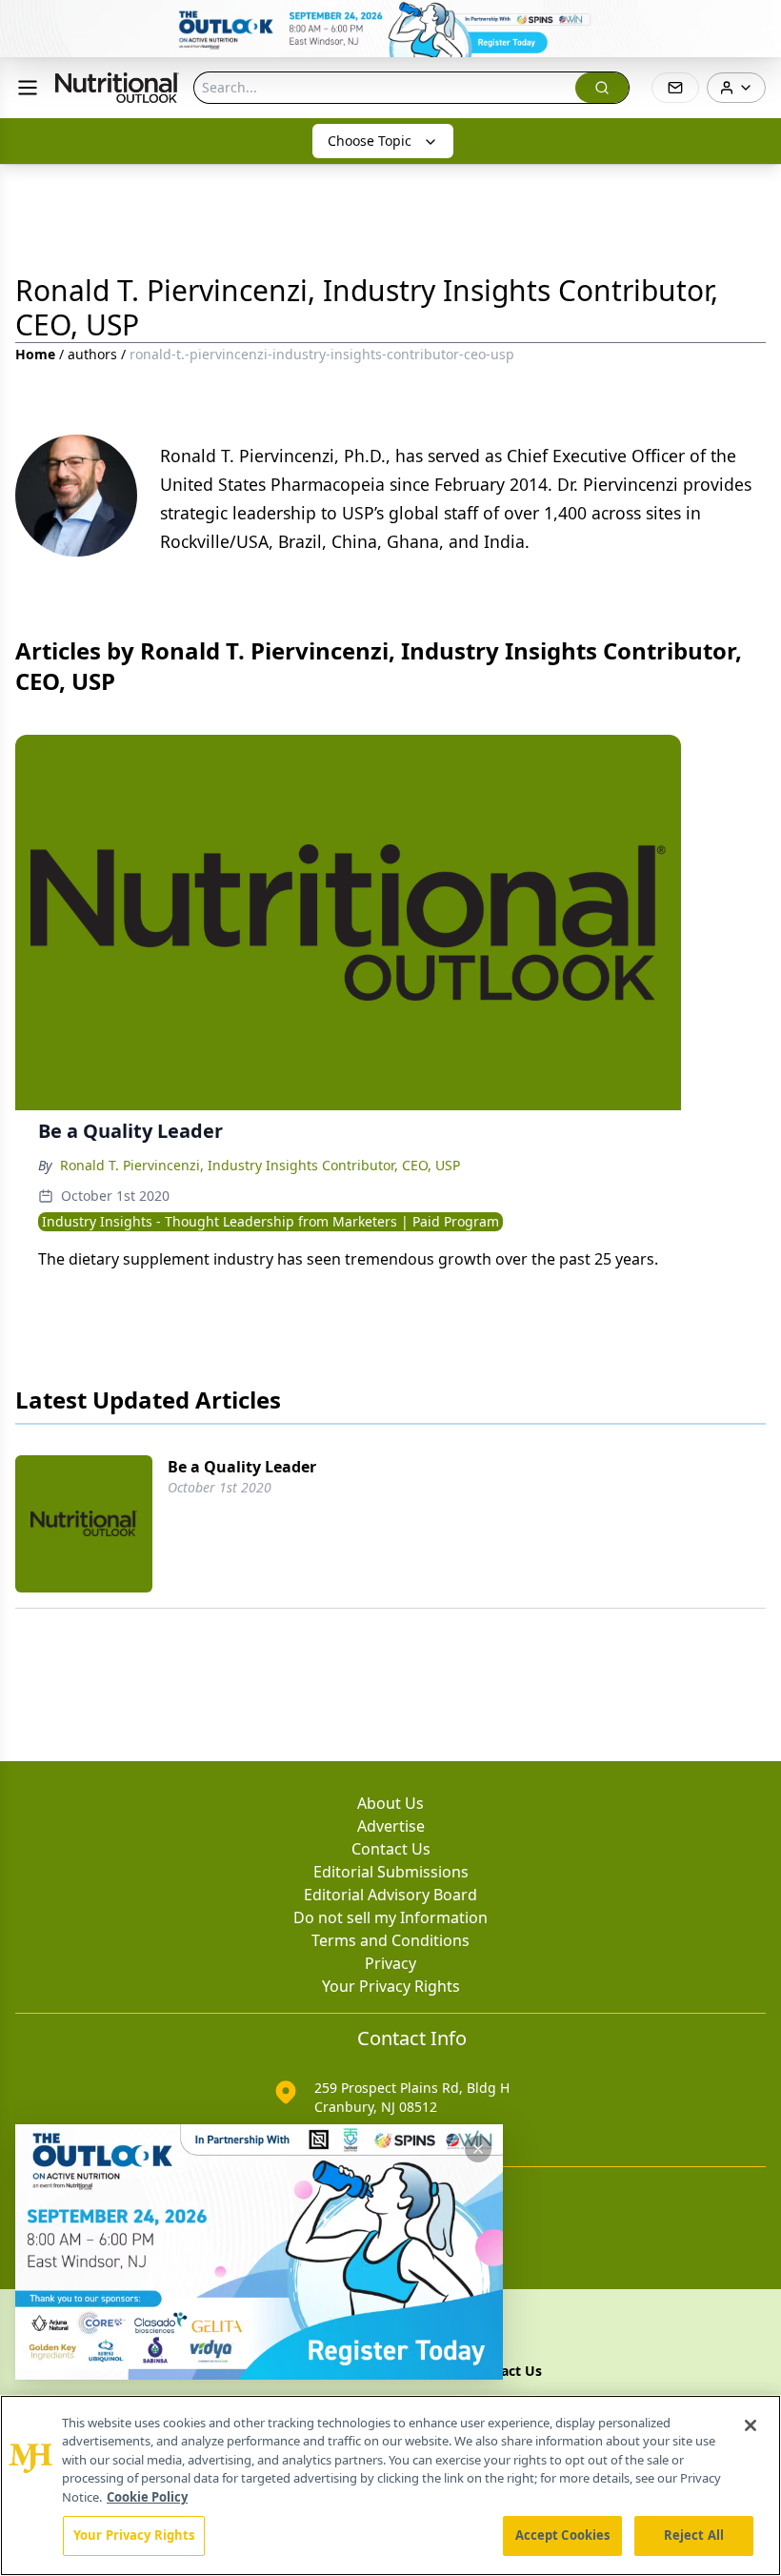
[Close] (751, 2425)
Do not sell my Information (390, 1917)
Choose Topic (370, 141)
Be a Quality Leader (242, 1467)
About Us (390, 1803)
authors (92, 354)
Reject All (694, 2535)
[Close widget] (478, 2149)
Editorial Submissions (391, 1872)
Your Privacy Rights (391, 1986)
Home (35, 354)
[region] (390, 2485)
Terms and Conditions (390, 1940)
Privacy (390, 1963)
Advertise (391, 1826)
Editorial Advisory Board (390, 1895)
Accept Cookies (563, 2535)
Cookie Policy (147, 2497)
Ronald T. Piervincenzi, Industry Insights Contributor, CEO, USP (260, 1165)
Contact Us (391, 1849)
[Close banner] (756, 25)
